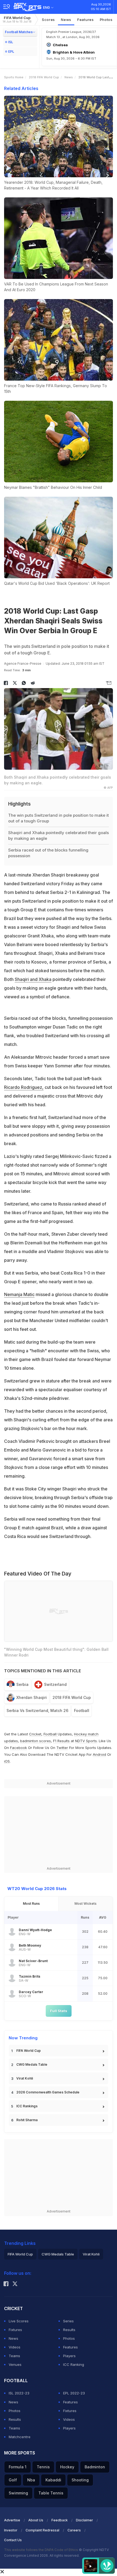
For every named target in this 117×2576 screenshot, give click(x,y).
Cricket (35, 1734)
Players (69, 2356)
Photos (106, 20)
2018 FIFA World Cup (44, 77)
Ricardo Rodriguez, (24, 1087)
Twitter (62, 1748)
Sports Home (14, 77)
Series (68, 2321)
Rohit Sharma (27, 2120)
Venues (15, 2364)
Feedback (60, 2520)
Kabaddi (53, 2480)
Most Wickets (86, 1904)
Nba (31, 2480)
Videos (15, 2347)
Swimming (18, 2493)
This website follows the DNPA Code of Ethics (41, 2550)
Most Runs (31, 1904)
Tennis (43, 2467)
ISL (11, 42)
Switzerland (55, 1684)
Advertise (12, 2520)
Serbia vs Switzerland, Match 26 (37, 1710)
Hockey (67, 2467)
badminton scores (36, 1741)
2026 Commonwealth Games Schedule (48, 2092)
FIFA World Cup (17, 19)
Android (99, 1754)
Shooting (80, 2480)
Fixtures (15, 2330)
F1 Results (62, 1741)
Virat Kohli (25, 2078)
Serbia (22, 1684)
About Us (36, 2520)
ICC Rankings (27, 2106)
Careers (74, 2530)
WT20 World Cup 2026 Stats (37, 1889)
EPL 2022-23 (74, 2393)
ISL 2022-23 (19, 2393)
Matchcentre (20, 2437)
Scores (48, 20)
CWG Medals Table (32, 2064)
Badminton (95, 2467)
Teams (14, 2356)
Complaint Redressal (42, 2530)
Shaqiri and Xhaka (33, 979)
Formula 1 (18, 2467)
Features (86, 20)
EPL (11, 52)
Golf (13, 2480)
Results (69, 2330)
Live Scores (19, 2321)
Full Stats (59, 2011)
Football (82, 1710)
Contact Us (13, 2540)
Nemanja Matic (19, 1294)
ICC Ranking (74, 2364)
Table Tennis (51, 2493)
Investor (11, 2530)
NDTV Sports (86, 1741)
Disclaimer (84, 2520)
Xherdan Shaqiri (32, 1697)
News (66, 20)
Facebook (19, 1748)
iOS (7, 1761)
